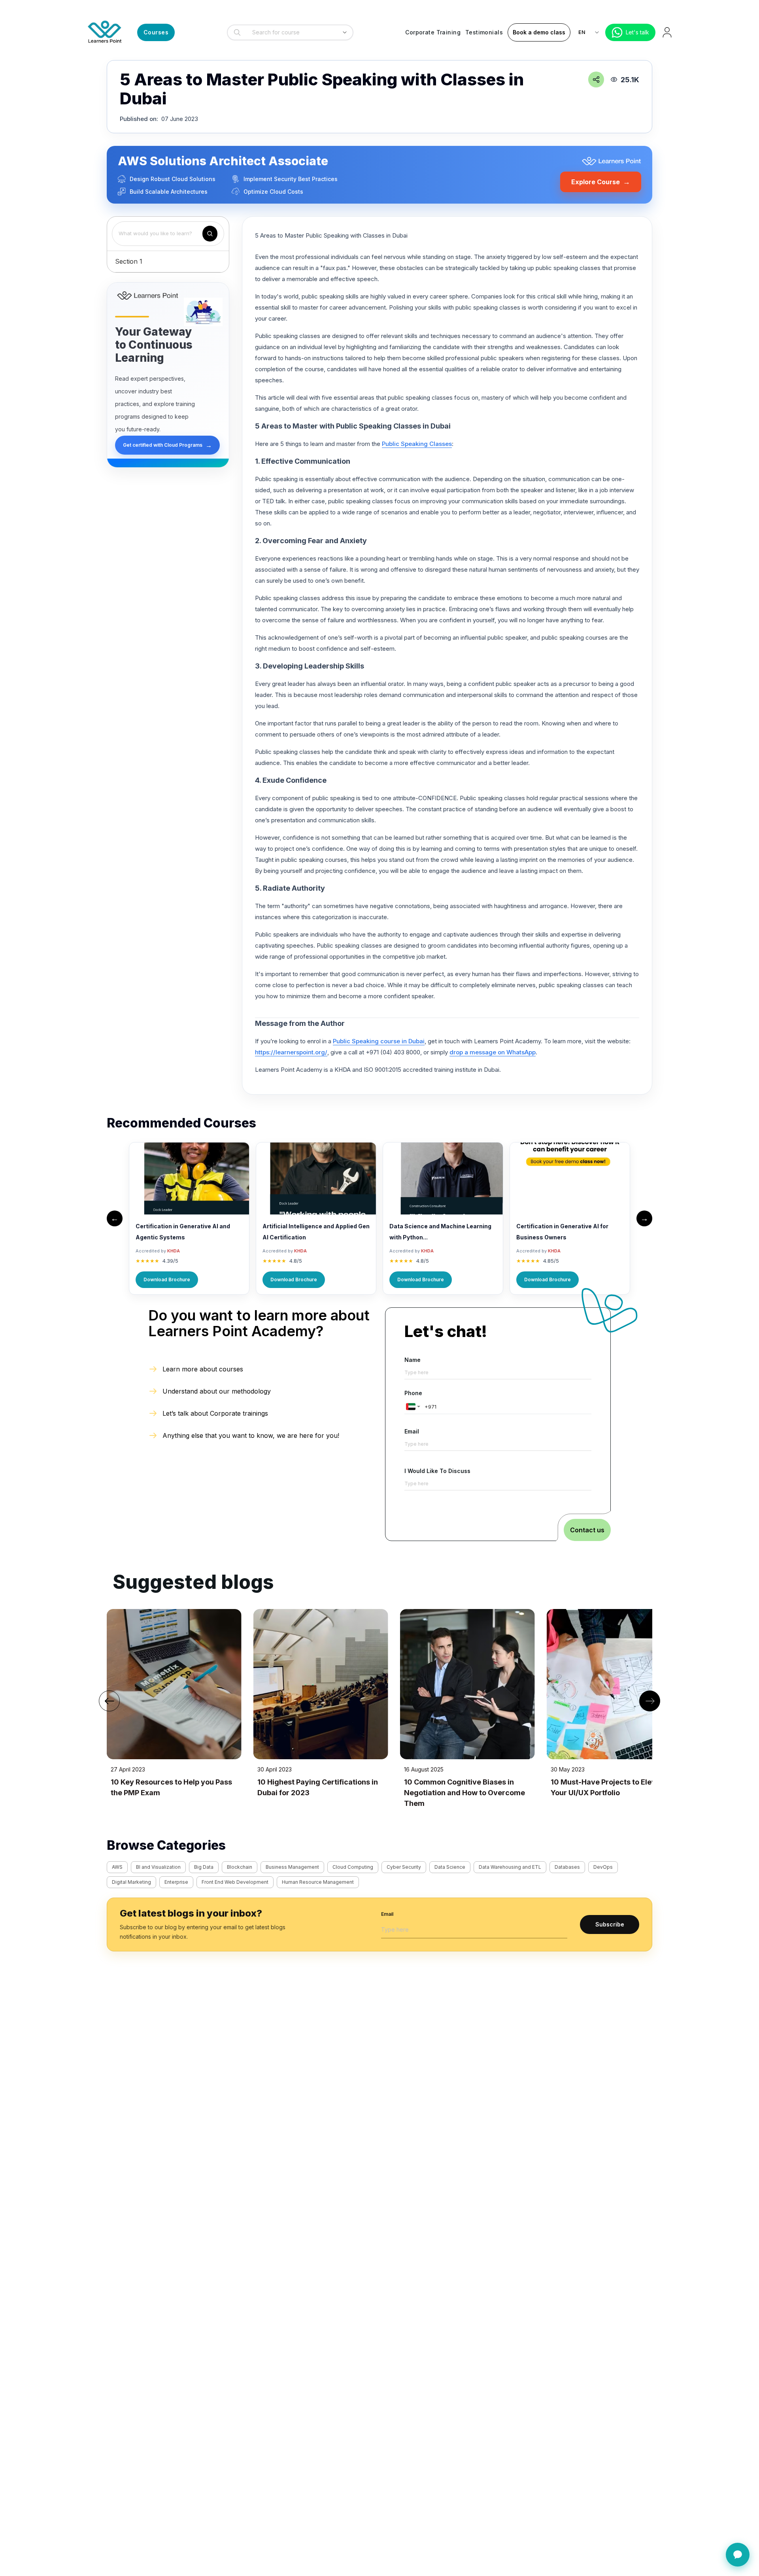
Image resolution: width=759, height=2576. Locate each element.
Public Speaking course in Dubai (379, 1041)
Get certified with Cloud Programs (167, 445)
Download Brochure (167, 1280)
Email (412, 1431)
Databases (567, 1867)
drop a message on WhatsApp (493, 1052)
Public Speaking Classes (417, 444)
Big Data (204, 1867)
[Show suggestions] (345, 32)
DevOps (603, 1867)
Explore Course (601, 182)
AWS (117, 1867)
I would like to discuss (437, 1471)
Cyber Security (404, 1867)
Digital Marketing (131, 1882)
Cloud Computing (353, 1867)
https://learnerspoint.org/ (291, 1052)
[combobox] (288, 32)
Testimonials (484, 32)
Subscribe (610, 1924)
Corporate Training (433, 32)
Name (413, 1360)
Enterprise (176, 1882)
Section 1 (129, 261)
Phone (413, 1393)
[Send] (737, 2514)
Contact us (587, 1530)
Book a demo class (539, 32)
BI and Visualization (158, 1867)
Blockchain (240, 1867)
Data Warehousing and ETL (510, 1867)
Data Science (450, 1867)
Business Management (292, 1867)
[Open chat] (738, 2555)
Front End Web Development (235, 1882)
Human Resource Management (318, 1882)
